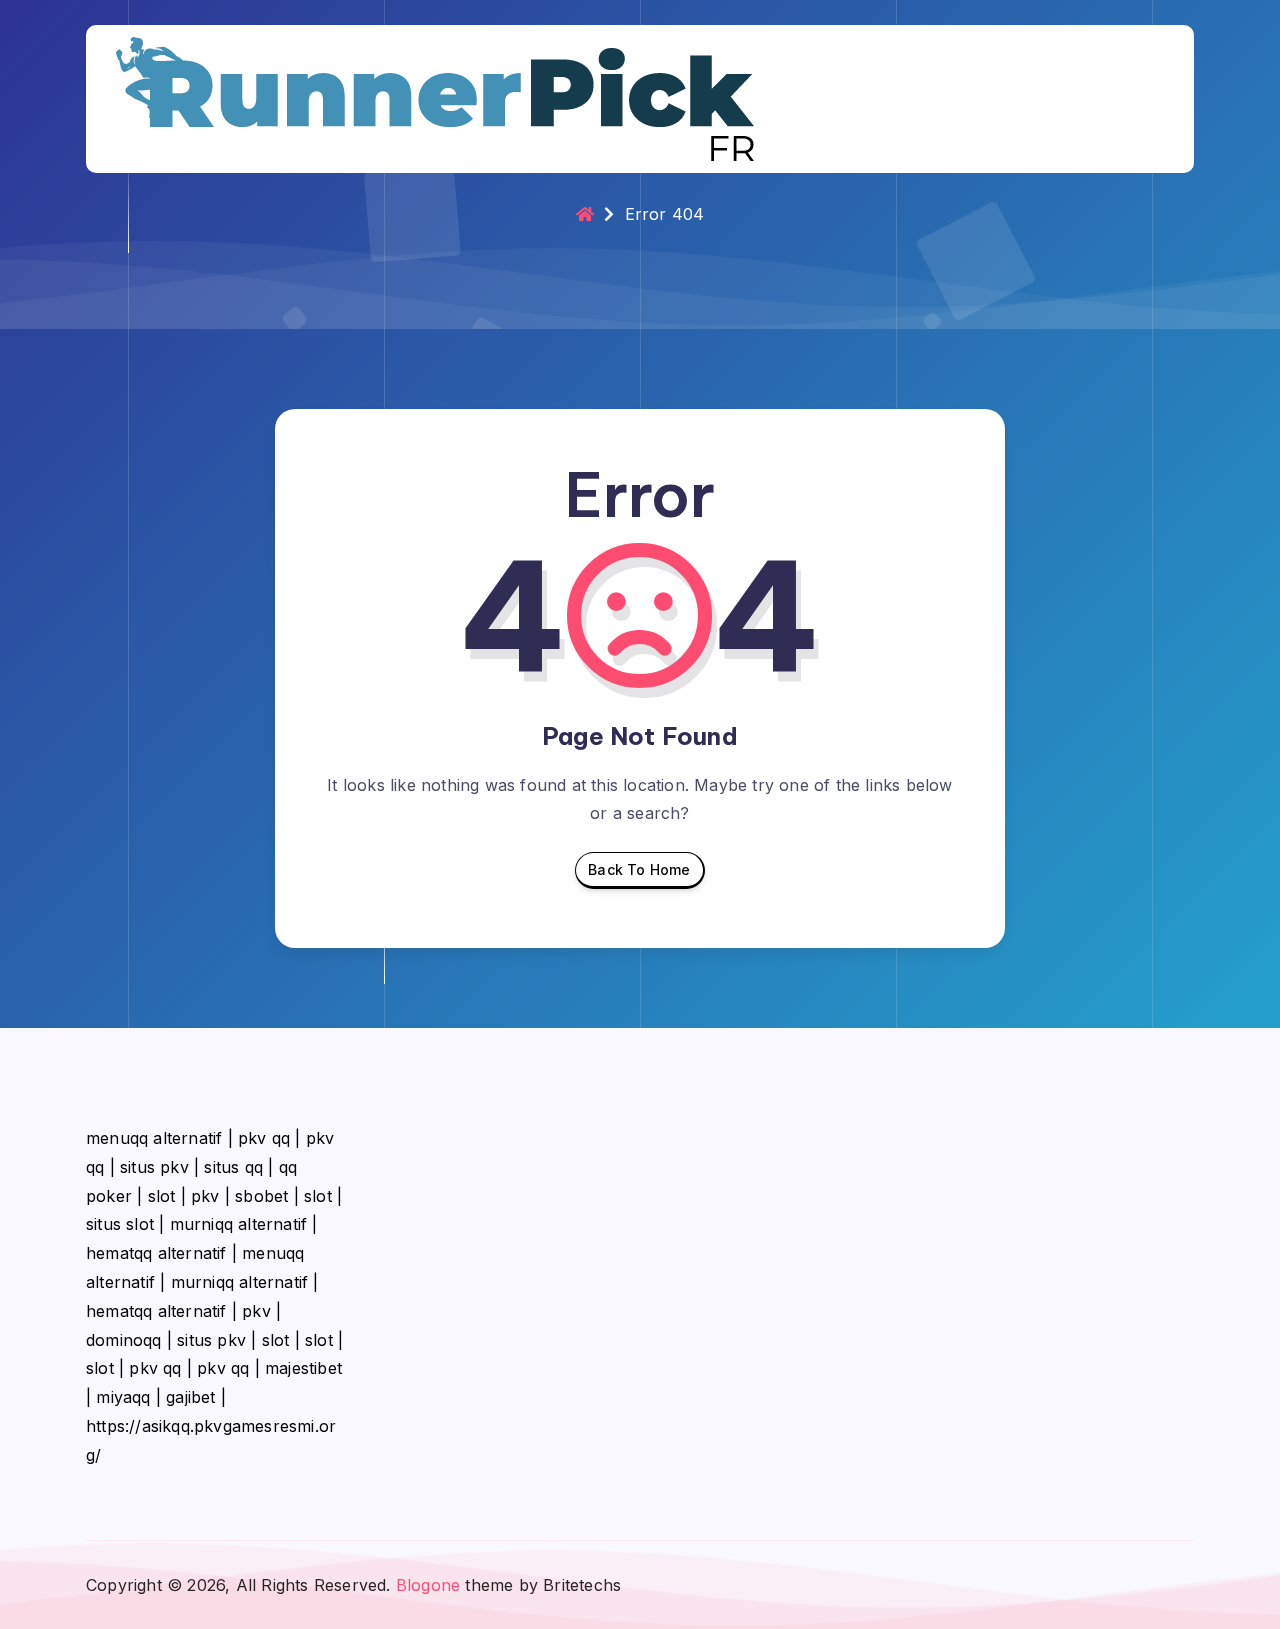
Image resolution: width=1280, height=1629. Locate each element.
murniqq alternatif (239, 1224)
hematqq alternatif (156, 1253)
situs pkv (154, 1167)
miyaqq (123, 1397)
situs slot (120, 1224)
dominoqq (124, 1340)
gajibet (190, 1397)
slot (162, 1196)
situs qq (233, 1167)
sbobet (261, 1196)
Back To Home (639, 869)
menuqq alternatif (154, 1138)
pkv (205, 1196)
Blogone (428, 1585)
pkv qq (264, 1138)
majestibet (303, 1368)
